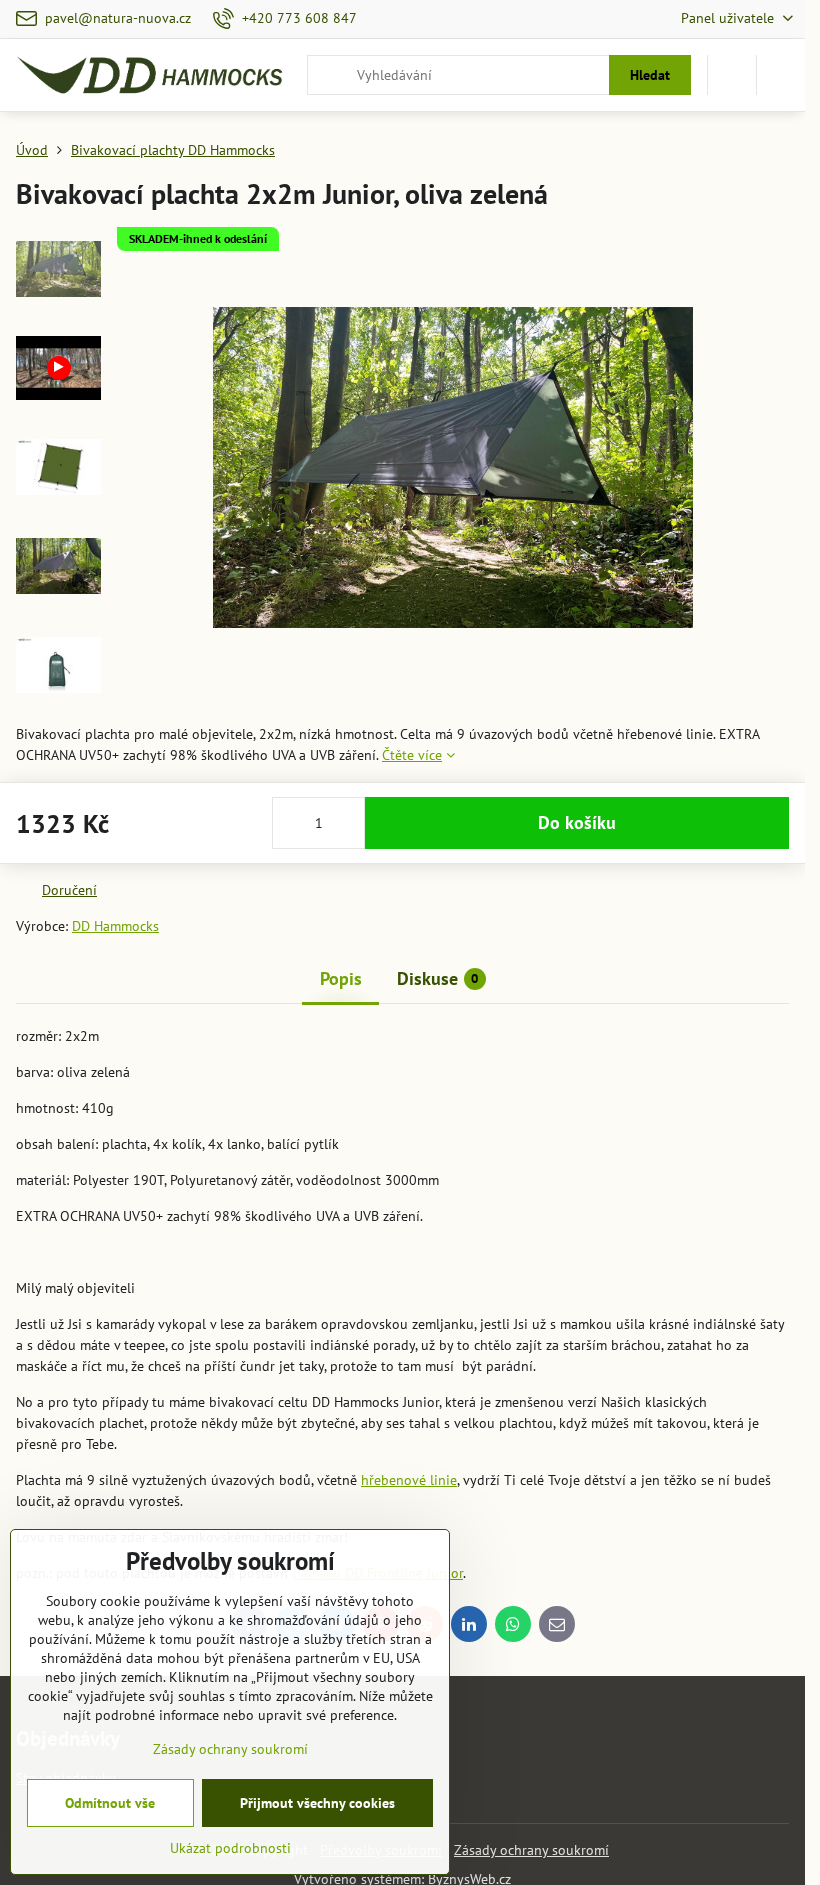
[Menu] (781, 75)
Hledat (650, 75)
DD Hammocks (115, 926)
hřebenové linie (409, 1480)
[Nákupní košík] (732, 75)
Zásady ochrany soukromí (531, 1850)
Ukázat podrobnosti (230, 1848)
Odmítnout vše (110, 1803)
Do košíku (577, 822)
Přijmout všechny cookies (317, 1803)
